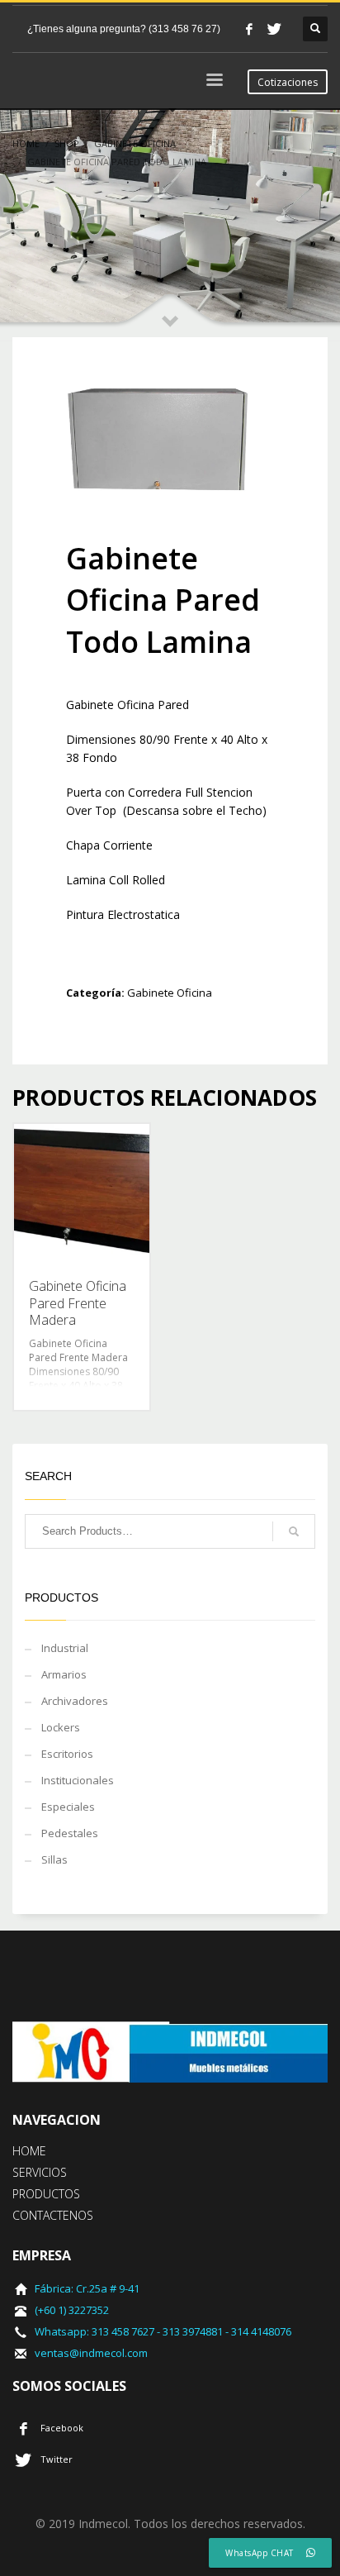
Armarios (64, 1674)
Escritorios (67, 1754)
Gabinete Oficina (170, 993)
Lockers (61, 1727)
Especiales (68, 1807)
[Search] (294, 1531)
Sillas (54, 1859)
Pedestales (70, 1833)
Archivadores (75, 1701)
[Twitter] (274, 29)
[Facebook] (249, 29)
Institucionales (78, 1780)
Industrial (65, 1648)
